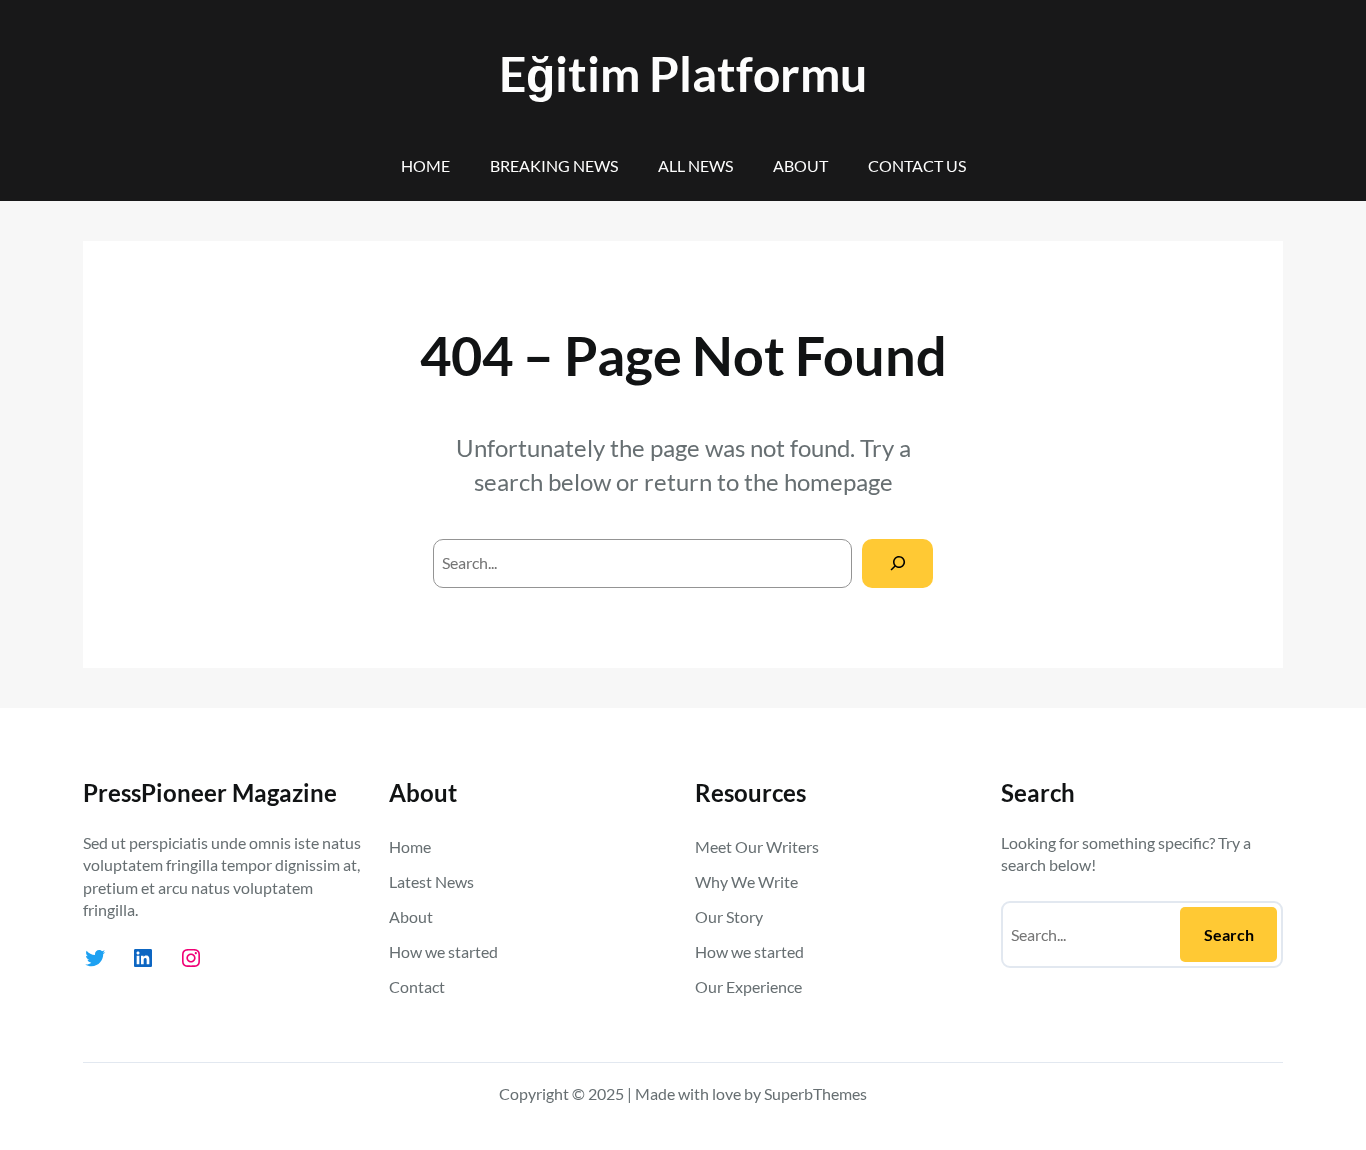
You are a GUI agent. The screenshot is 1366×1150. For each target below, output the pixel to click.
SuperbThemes (815, 1093)
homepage (838, 481)
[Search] (897, 563)
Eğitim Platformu (683, 73)
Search (1229, 934)
